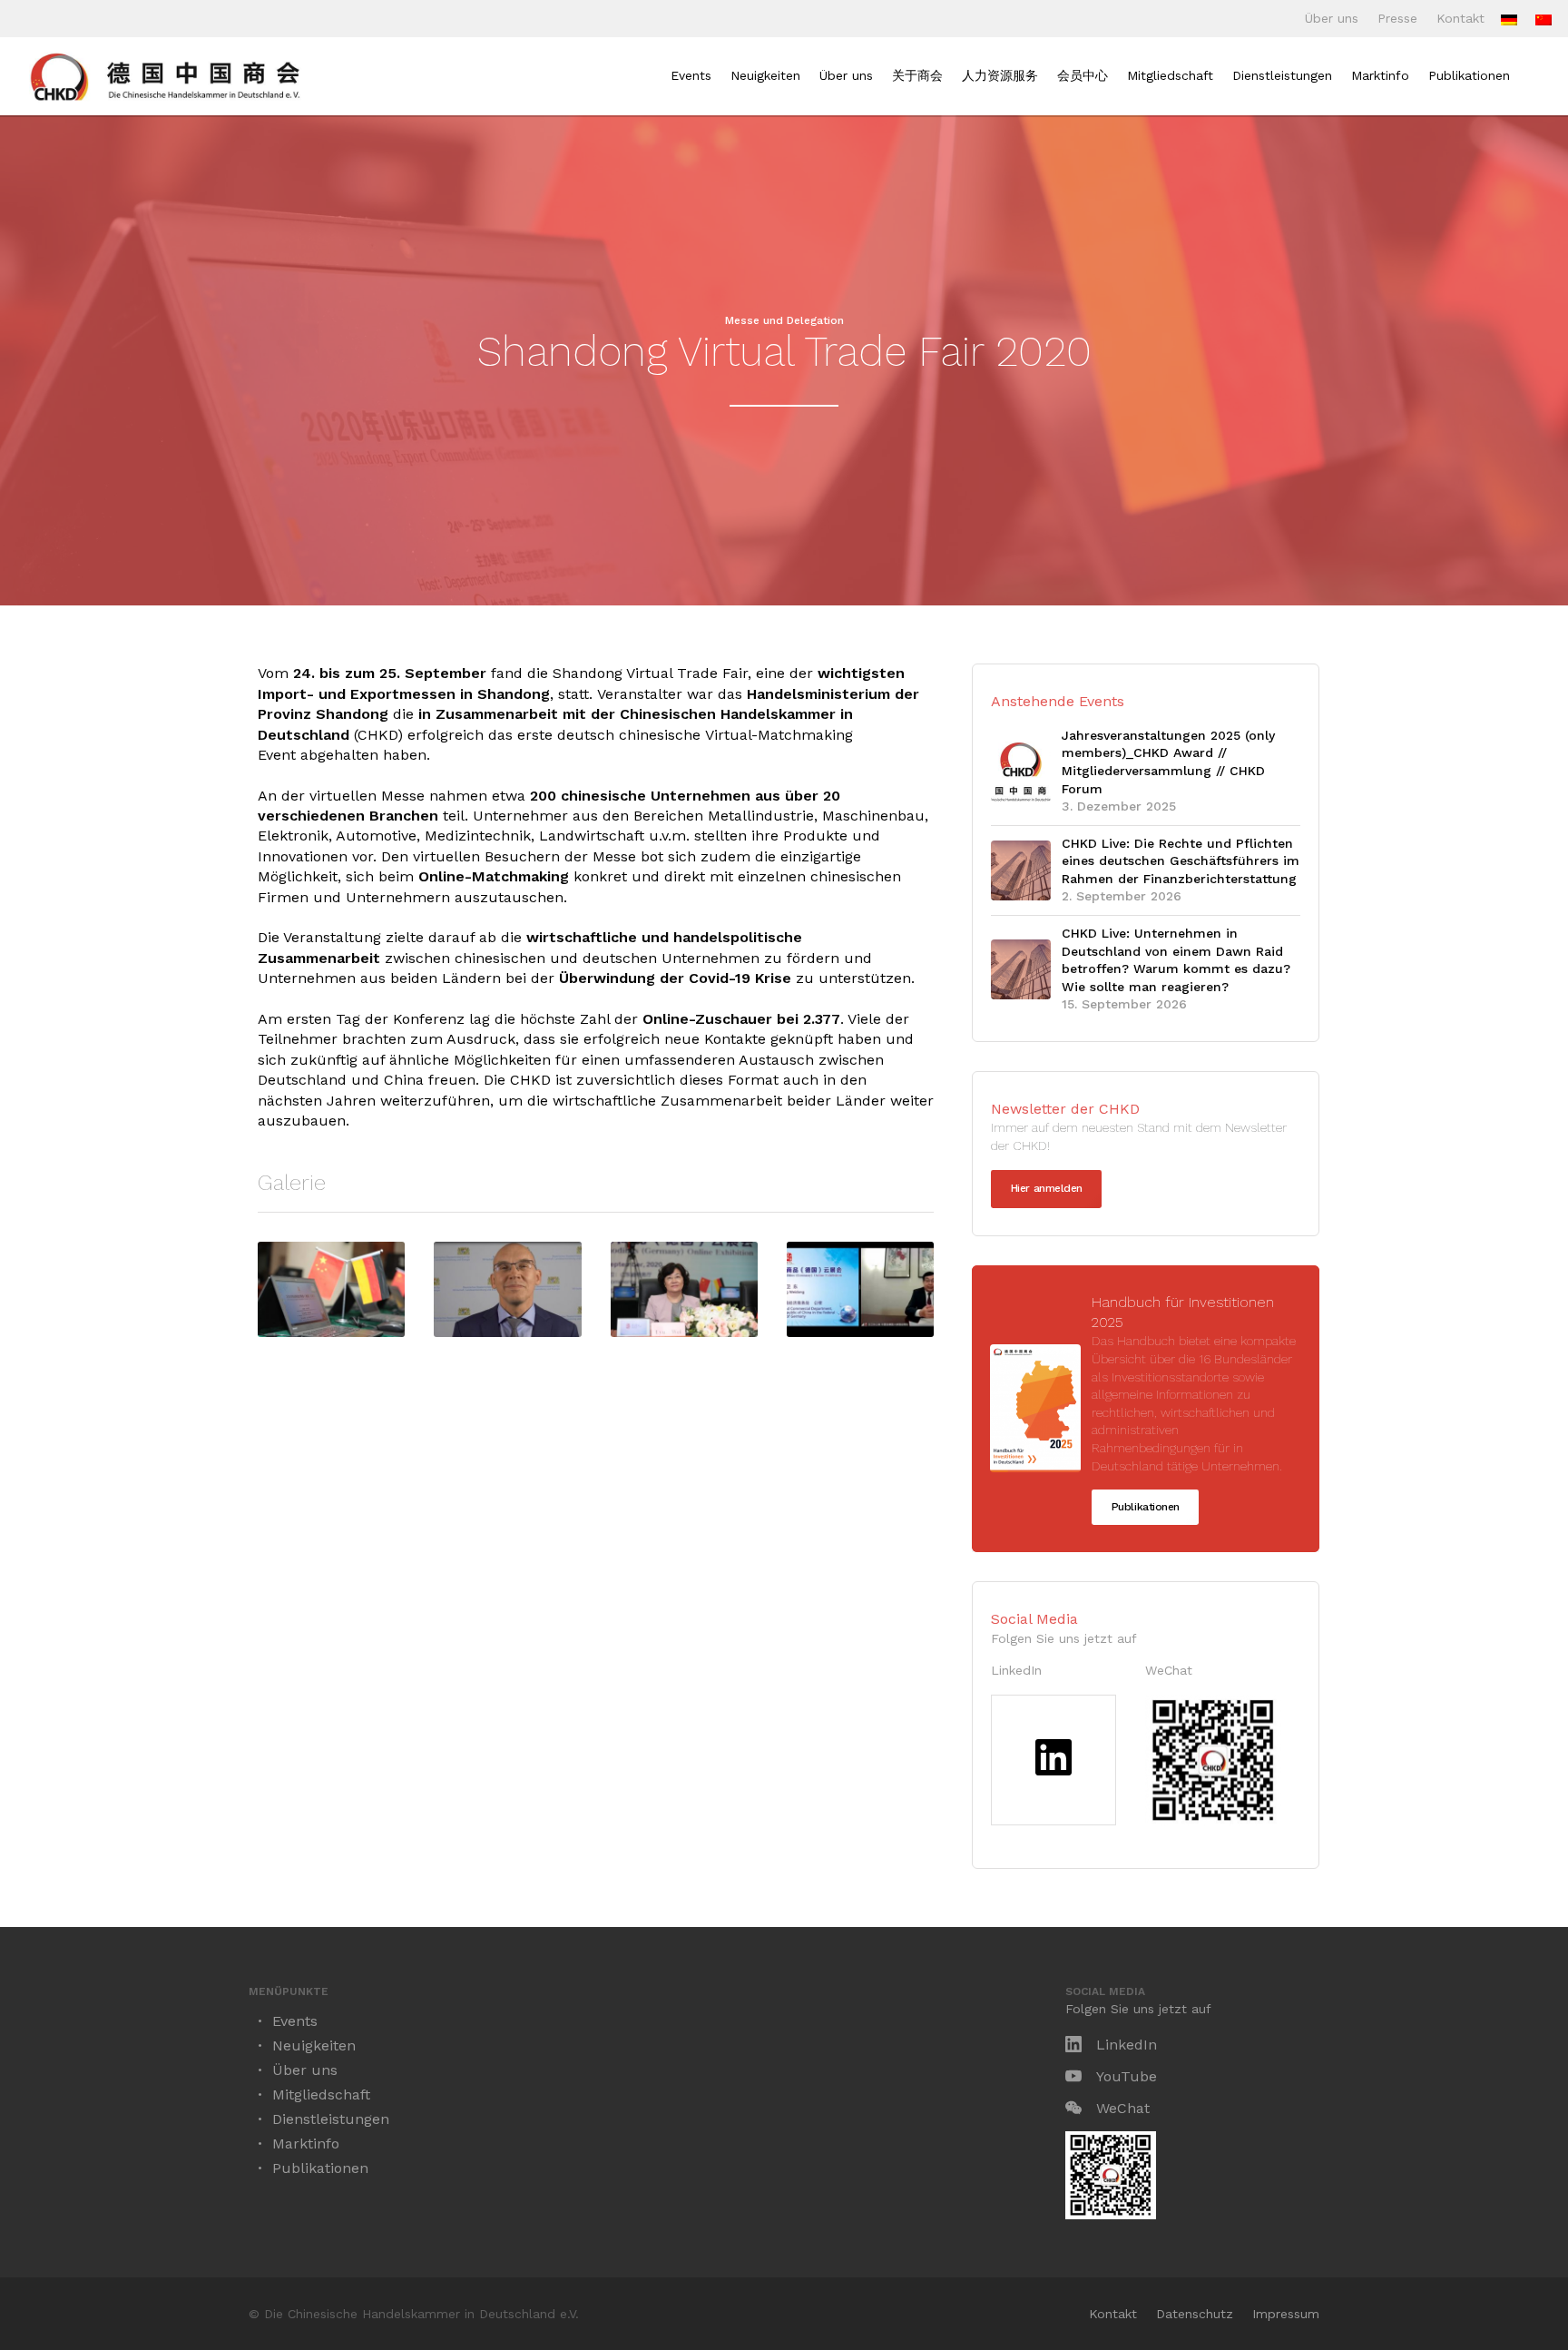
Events (691, 75)
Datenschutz (1195, 2314)
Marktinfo (1380, 75)
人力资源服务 (1000, 75)
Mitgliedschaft (1170, 75)
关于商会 (917, 75)
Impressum (1286, 2314)
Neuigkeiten (765, 75)
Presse (1397, 18)
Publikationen (1469, 75)
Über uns (1332, 18)
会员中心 (1083, 75)
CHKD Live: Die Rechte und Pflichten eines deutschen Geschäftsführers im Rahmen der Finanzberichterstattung (1181, 861)
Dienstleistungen (1282, 75)
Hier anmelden (1047, 1188)
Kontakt (1460, 18)
